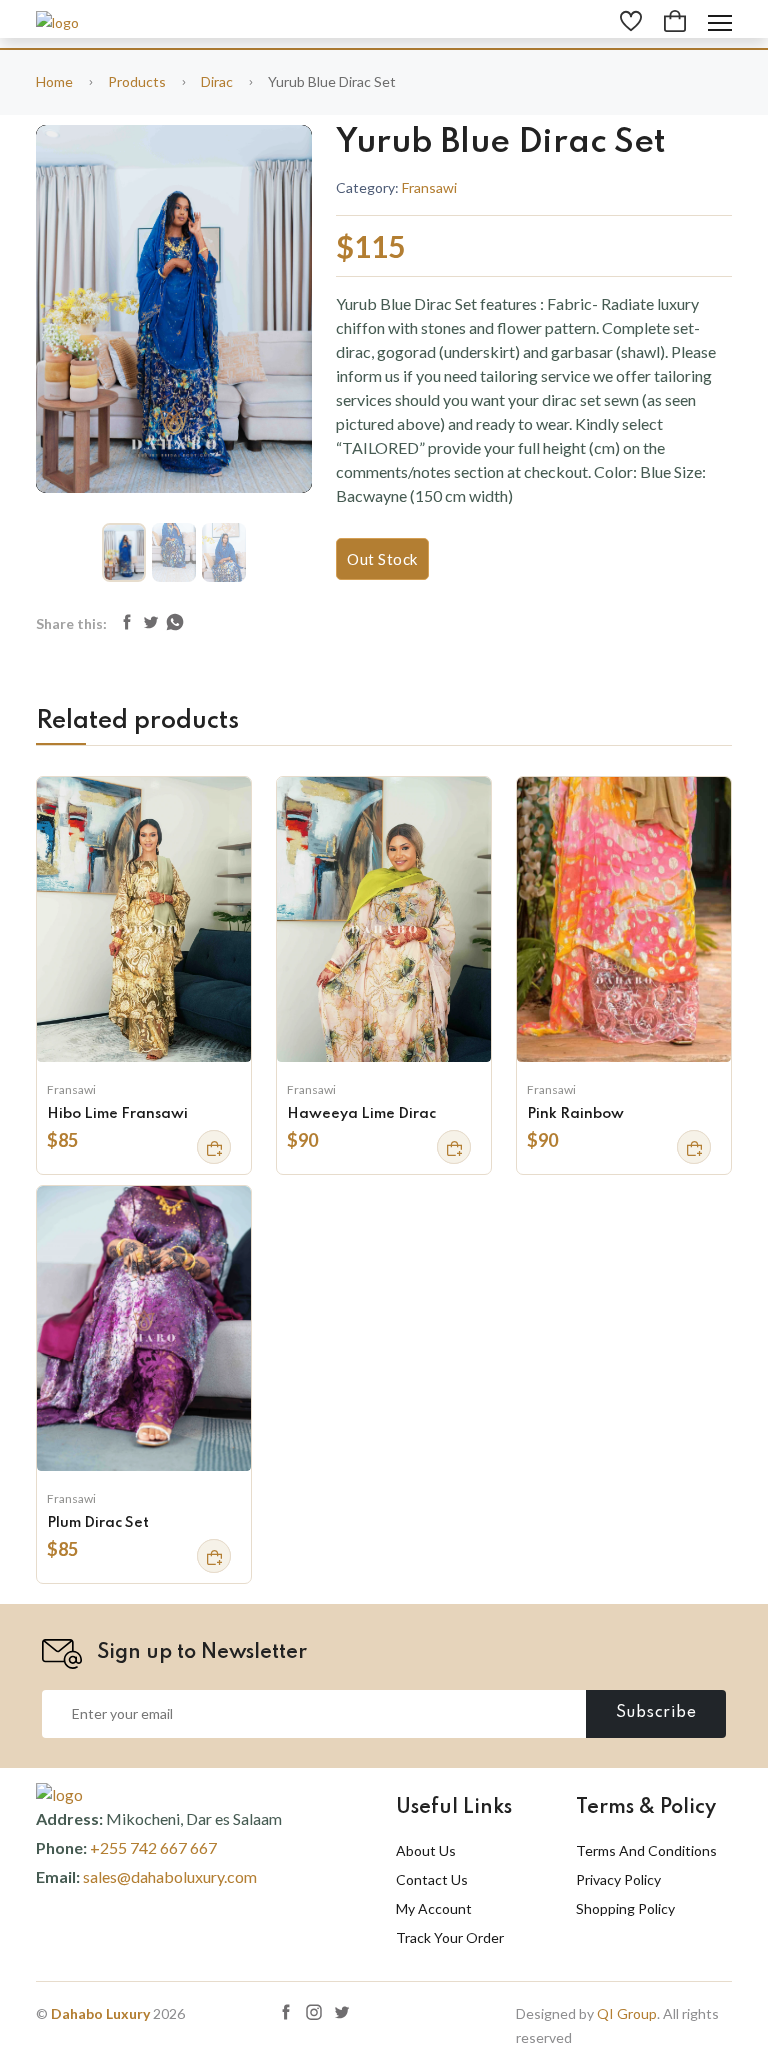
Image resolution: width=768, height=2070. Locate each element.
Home (54, 81)
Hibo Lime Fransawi (117, 1114)
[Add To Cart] (214, 1147)
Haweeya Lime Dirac (361, 1114)
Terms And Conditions (646, 1850)
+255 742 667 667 (153, 1847)
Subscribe (656, 1713)
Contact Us (432, 1879)
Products (137, 81)
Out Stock (382, 559)
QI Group (627, 2013)
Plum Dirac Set (98, 1523)
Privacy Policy (618, 1879)
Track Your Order (450, 1937)
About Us (426, 1850)
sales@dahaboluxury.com (170, 1876)
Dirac (217, 81)
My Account (434, 1908)
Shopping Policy (625, 1908)
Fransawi (429, 187)
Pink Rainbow (575, 1114)
